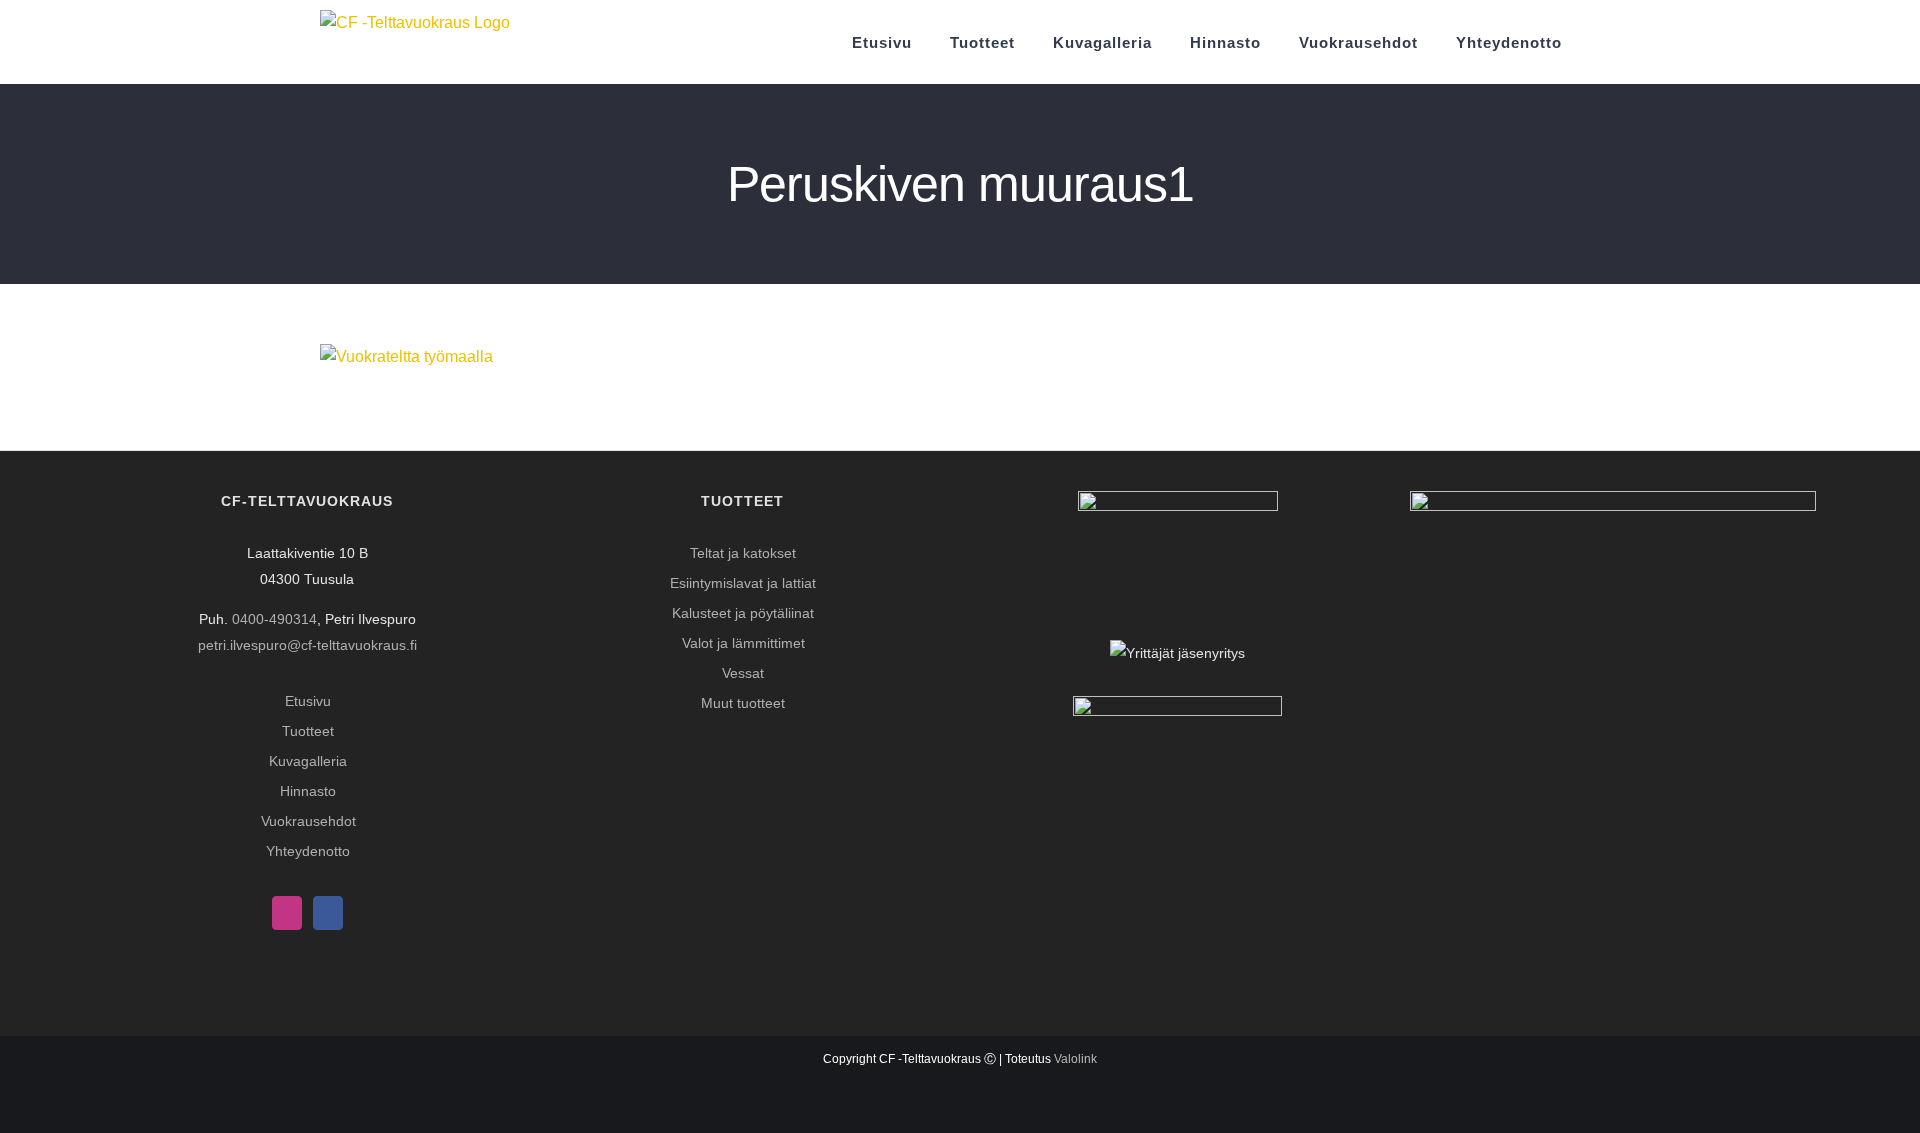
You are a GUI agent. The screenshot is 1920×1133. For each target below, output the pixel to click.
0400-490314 (274, 619)
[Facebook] (328, 913)
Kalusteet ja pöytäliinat (743, 613)
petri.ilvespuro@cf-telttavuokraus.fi (307, 645)
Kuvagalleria (308, 761)
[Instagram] (287, 913)
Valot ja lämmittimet (743, 643)
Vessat (743, 673)
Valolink (1075, 1059)
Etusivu (308, 701)
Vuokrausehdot (308, 821)
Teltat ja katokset (743, 553)
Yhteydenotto (308, 851)
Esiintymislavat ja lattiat (743, 583)
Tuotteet (308, 731)
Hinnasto (308, 791)
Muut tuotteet (743, 703)
